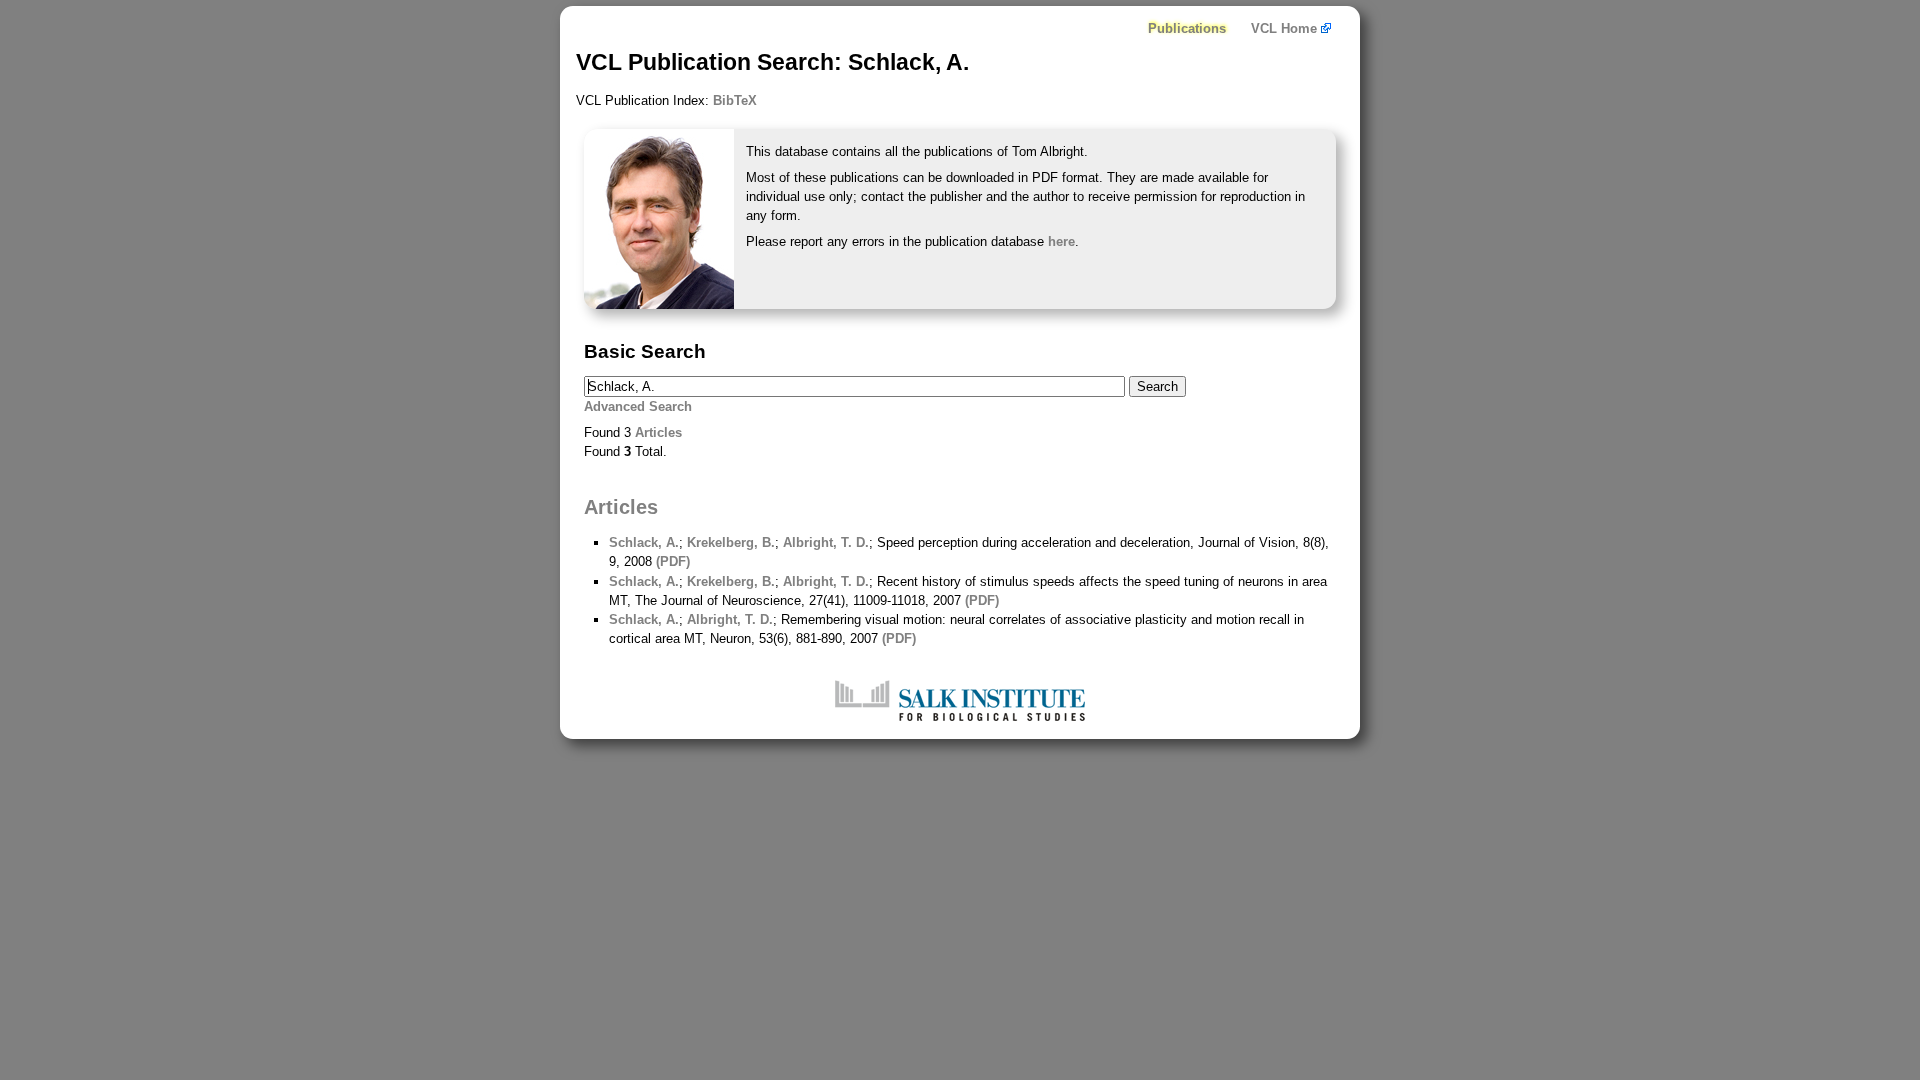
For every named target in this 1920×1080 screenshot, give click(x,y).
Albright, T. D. (826, 542)
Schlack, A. (644, 542)
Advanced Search (638, 406)
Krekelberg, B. (731, 542)
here (1061, 241)
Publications (1187, 28)
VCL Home (1286, 28)
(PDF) (673, 561)
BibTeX (735, 100)
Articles (658, 432)
